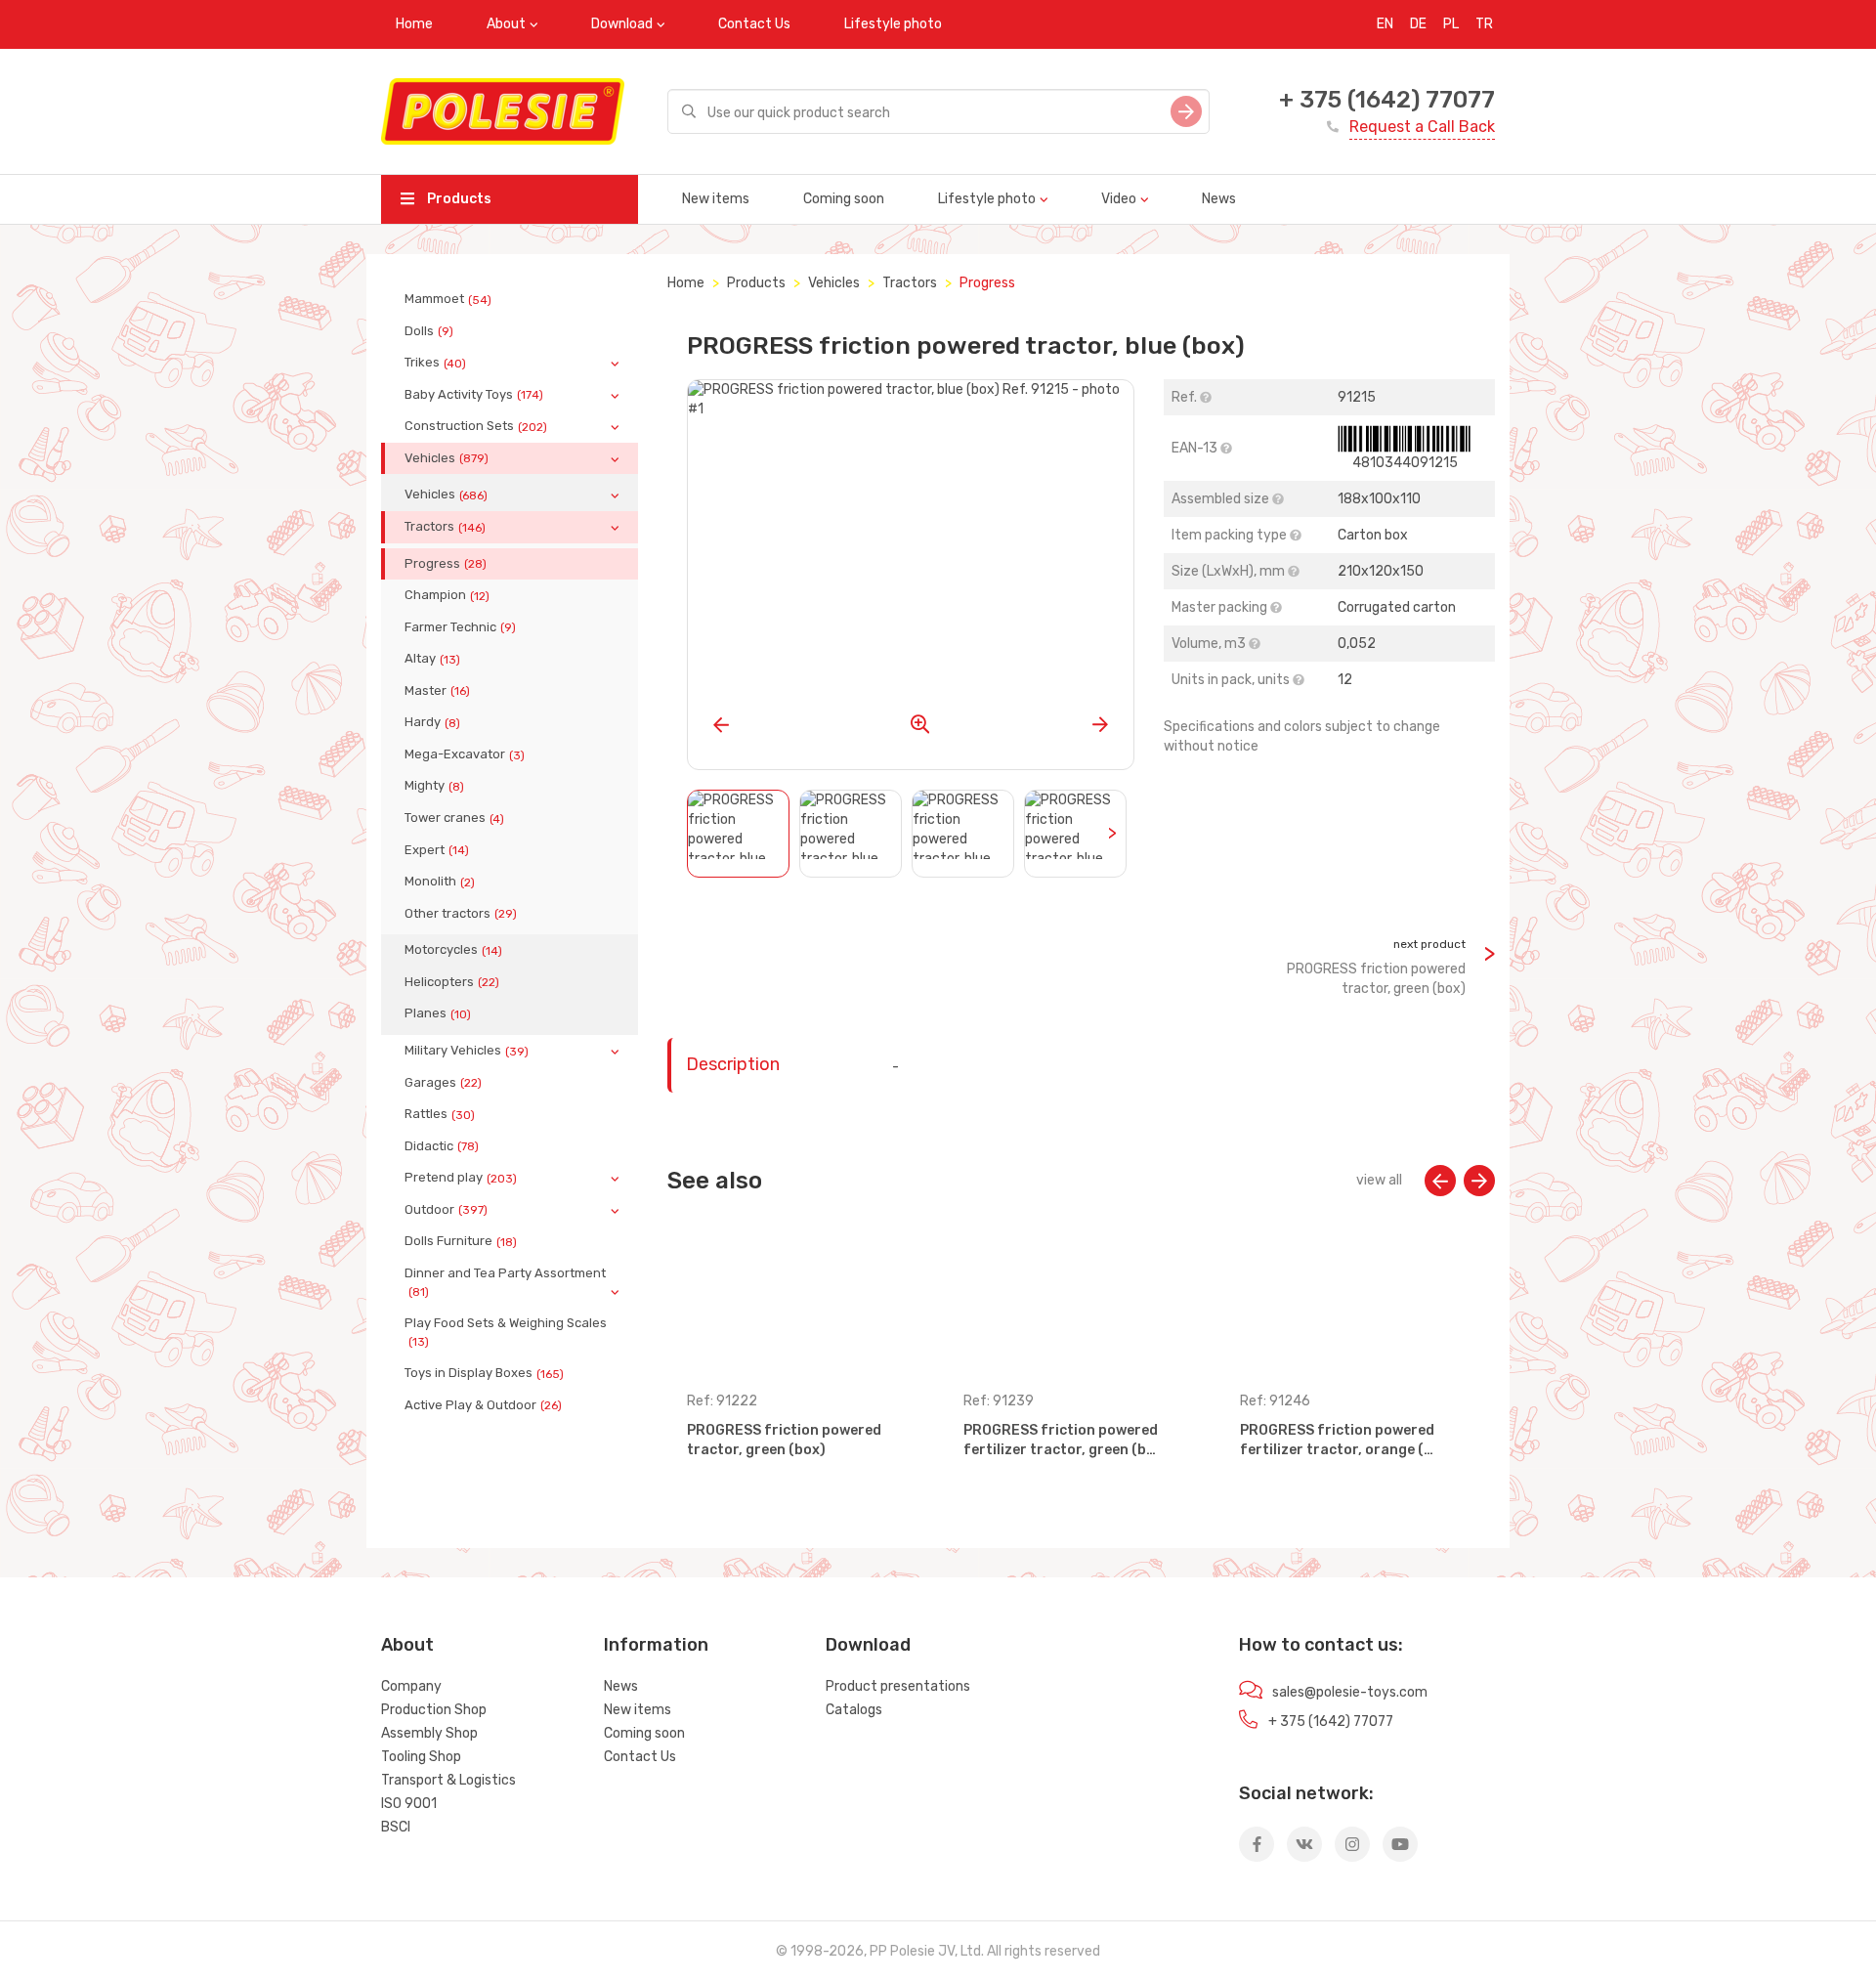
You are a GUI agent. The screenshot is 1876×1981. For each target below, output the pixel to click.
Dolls (429, 331)
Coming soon (844, 199)
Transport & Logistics (448, 1780)
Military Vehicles (467, 1051)
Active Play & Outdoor (483, 1405)
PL (1451, 24)
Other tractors (461, 914)
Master (437, 691)
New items (716, 199)
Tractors (445, 527)
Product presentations (898, 1686)
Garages (443, 1083)
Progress (446, 564)
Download (622, 24)
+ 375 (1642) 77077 (1387, 100)
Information (656, 1645)
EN (1385, 24)
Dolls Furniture (461, 1241)
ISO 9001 (409, 1804)
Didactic (442, 1146)
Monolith (440, 882)
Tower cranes (454, 818)
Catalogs (854, 1710)
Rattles (440, 1114)
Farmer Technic (460, 627)
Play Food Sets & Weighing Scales (506, 1332)
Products (458, 199)
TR (1484, 24)
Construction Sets (476, 426)
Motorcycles (453, 950)
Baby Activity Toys (474, 395)
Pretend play (461, 1178)
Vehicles (447, 458)
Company (411, 1686)
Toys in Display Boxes (484, 1373)
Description (733, 1064)
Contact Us (754, 24)
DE (1418, 24)
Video (1119, 199)
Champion (447, 595)
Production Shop (434, 1710)
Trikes (435, 363)
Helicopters (452, 982)
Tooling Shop (421, 1757)
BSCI (396, 1827)
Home (414, 24)
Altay (432, 659)
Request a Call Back (1422, 127)
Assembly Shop (429, 1733)
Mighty (434, 786)
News (1219, 199)
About (506, 24)
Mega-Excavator (465, 754)
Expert (437, 850)
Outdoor (446, 1210)
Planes (438, 1013)
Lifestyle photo (893, 24)
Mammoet (448, 299)
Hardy (432, 722)
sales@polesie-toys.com (1350, 1692)
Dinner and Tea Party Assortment (505, 1282)
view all (1379, 1180)
